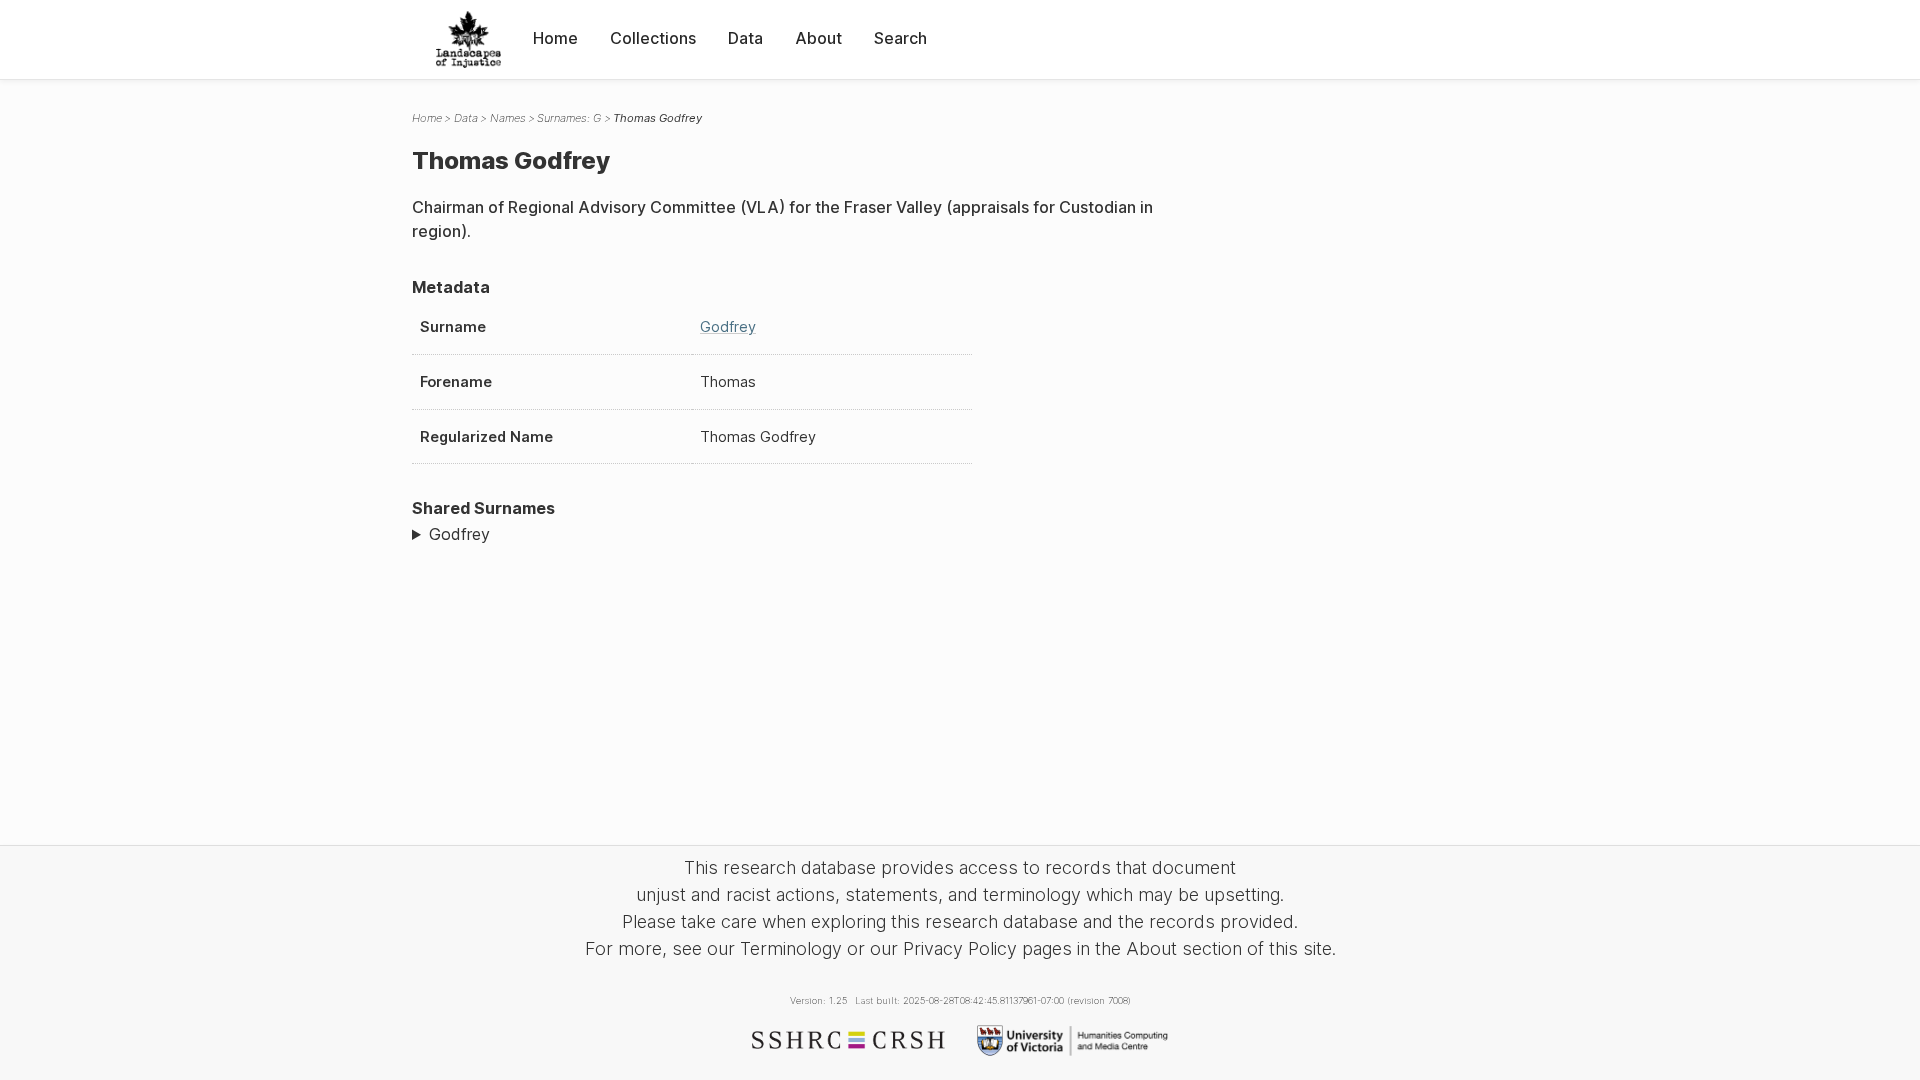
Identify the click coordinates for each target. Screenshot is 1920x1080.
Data (745, 38)
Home (555, 38)
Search (900, 38)
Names (508, 118)
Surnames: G (569, 118)
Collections (653, 38)
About (818, 38)
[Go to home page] (468, 39)
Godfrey (728, 326)
